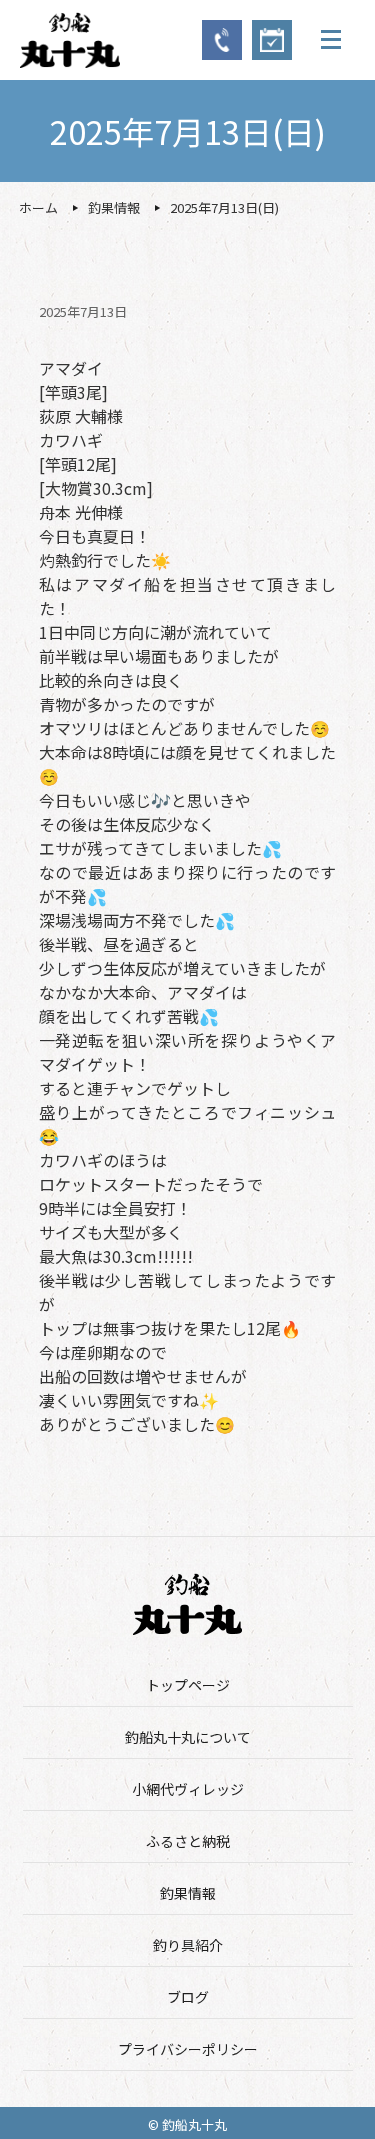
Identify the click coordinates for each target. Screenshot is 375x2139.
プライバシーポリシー (188, 2049)
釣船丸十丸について (188, 1737)
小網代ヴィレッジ (188, 1789)
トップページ (188, 1685)
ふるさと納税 (188, 1841)
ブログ (188, 1997)
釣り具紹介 (188, 1945)
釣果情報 (188, 1893)
